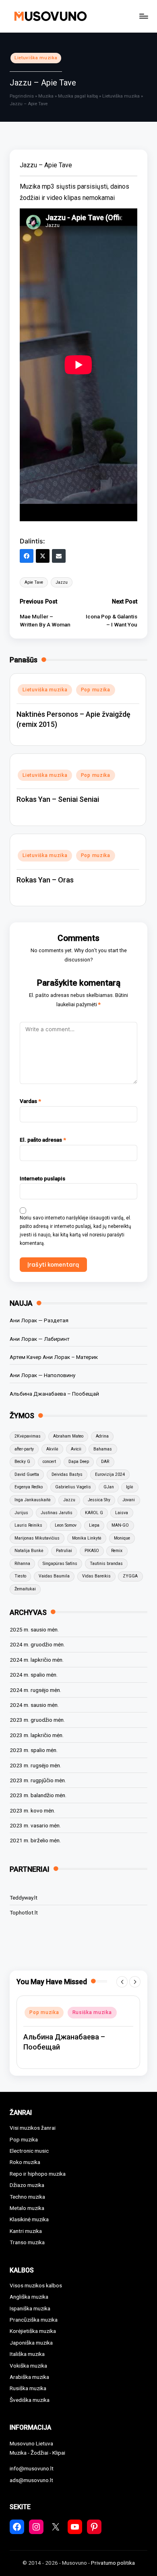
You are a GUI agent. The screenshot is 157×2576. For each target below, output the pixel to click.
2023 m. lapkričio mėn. (37, 1735)
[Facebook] (27, 556)
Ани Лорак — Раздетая (39, 1320)
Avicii (76, 1449)
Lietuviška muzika (36, 58)
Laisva (122, 1513)
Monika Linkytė (87, 1538)
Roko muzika (25, 2162)
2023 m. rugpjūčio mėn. (38, 1780)
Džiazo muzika (27, 2185)
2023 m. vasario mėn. (35, 1825)
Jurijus (21, 1513)
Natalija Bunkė (29, 1551)
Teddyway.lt (24, 1898)
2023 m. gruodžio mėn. (37, 1720)
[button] (122, 1982)
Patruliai (64, 1551)
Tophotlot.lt (24, 1912)
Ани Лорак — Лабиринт (40, 1339)
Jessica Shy (99, 1500)
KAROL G (94, 1513)
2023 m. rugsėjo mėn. (35, 1765)
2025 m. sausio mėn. (34, 1629)
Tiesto (20, 1576)
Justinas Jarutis (57, 1513)
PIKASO (92, 1551)
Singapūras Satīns (60, 1564)
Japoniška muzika (31, 2343)
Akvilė (52, 1449)
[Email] (59, 556)
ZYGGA (130, 1576)
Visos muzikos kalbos (36, 2285)
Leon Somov (66, 1525)
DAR (105, 1462)
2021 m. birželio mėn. (35, 1840)
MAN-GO (120, 1525)
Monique (122, 1538)
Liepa (94, 1525)
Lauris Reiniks (28, 1525)
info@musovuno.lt (32, 2468)
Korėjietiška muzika (33, 2331)
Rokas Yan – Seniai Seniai (58, 799)
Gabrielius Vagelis (73, 1487)
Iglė (130, 1487)
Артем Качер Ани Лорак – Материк (54, 1357)
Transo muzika (27, 2242)
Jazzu (62, 582)
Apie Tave (34, 582)
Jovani (129, 1500)
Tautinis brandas (106, 1564)
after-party (24, 1449)
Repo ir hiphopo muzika (38, 2174)
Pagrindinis (22, 96)
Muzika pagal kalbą (78, 96)
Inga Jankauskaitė (33, 1500)
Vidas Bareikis (96, 1576)
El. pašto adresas (43, 1140)
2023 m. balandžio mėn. (38, 1795)
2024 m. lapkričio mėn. (37, 1660)
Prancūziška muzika (34, 2320)
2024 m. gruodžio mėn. (37, 1644)
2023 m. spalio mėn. (34, 1750)
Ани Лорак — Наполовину (42, 1375)
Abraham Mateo (68, 1436)
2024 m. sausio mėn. (34, 1705)
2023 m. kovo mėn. (32, 1810)
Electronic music (29, 2151)
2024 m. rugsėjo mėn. (35, 1690)
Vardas (30, 1101)
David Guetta (27, 1474)
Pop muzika (96, 690)
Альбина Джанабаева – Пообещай (54, 1394)
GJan (109, 1487)
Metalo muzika (27, 2208)
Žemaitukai (25, 1589)
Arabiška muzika (29, 2377)
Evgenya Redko (29, 1487)
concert (49, 1462)
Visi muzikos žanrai (33, 2128)
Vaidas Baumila (54, 1576)
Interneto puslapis (42, 1178)
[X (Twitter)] (43, 556)
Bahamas (103, 1449)
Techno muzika (27, 2197)
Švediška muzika (30, 2400)
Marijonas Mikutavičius (37, 1538)
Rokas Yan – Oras (45, 880)
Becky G (22, 1462)
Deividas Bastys (67, 1474)
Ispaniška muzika (30, 2308)
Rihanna (22, 1564)
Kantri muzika (26, 2231)
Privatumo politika (113, 2563)
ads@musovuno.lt (31, 2480)
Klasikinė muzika (29, 2219)
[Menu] (143, 16)
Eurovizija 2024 (110, 1474)
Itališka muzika (27, 2354)
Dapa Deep (79, 1462)
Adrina (102, 1436)
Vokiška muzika (28, 2366)
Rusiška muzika (92, 2012)
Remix (117, 1551)
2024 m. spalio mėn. (34, 1675)
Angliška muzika (29, 2297)
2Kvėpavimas (28, 1436)
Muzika (46, 96)
